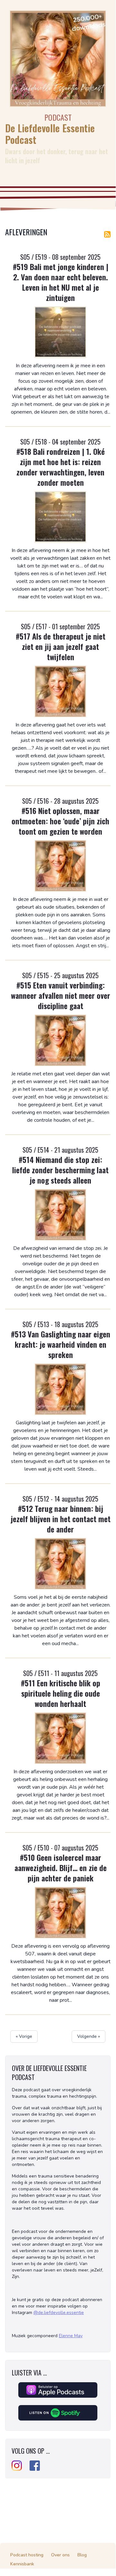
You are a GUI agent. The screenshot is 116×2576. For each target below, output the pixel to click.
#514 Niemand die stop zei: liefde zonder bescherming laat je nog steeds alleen (60, 1170)
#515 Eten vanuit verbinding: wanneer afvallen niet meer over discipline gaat (61, 995)
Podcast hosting (27, 2555)
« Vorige (24, 2036)
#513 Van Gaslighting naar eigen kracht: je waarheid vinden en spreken (61, 1344)
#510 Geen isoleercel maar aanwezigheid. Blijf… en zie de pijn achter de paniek (61, 1868)
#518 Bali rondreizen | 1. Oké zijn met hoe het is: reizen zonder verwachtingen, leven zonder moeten (61, 467)
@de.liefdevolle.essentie (59, 2313)
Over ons (60, 2555)
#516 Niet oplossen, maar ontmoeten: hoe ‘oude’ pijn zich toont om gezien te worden (60, 821)
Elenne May (71, 2336)
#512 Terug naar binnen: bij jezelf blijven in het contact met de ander (61, 1519)
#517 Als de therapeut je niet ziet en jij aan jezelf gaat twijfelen (61, 646)
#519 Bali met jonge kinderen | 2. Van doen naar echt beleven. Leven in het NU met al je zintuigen (61, 282)
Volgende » (89, 2036)
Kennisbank (22, 2564)
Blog (82, 2555)
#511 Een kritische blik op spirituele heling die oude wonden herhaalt (61, 1693)
